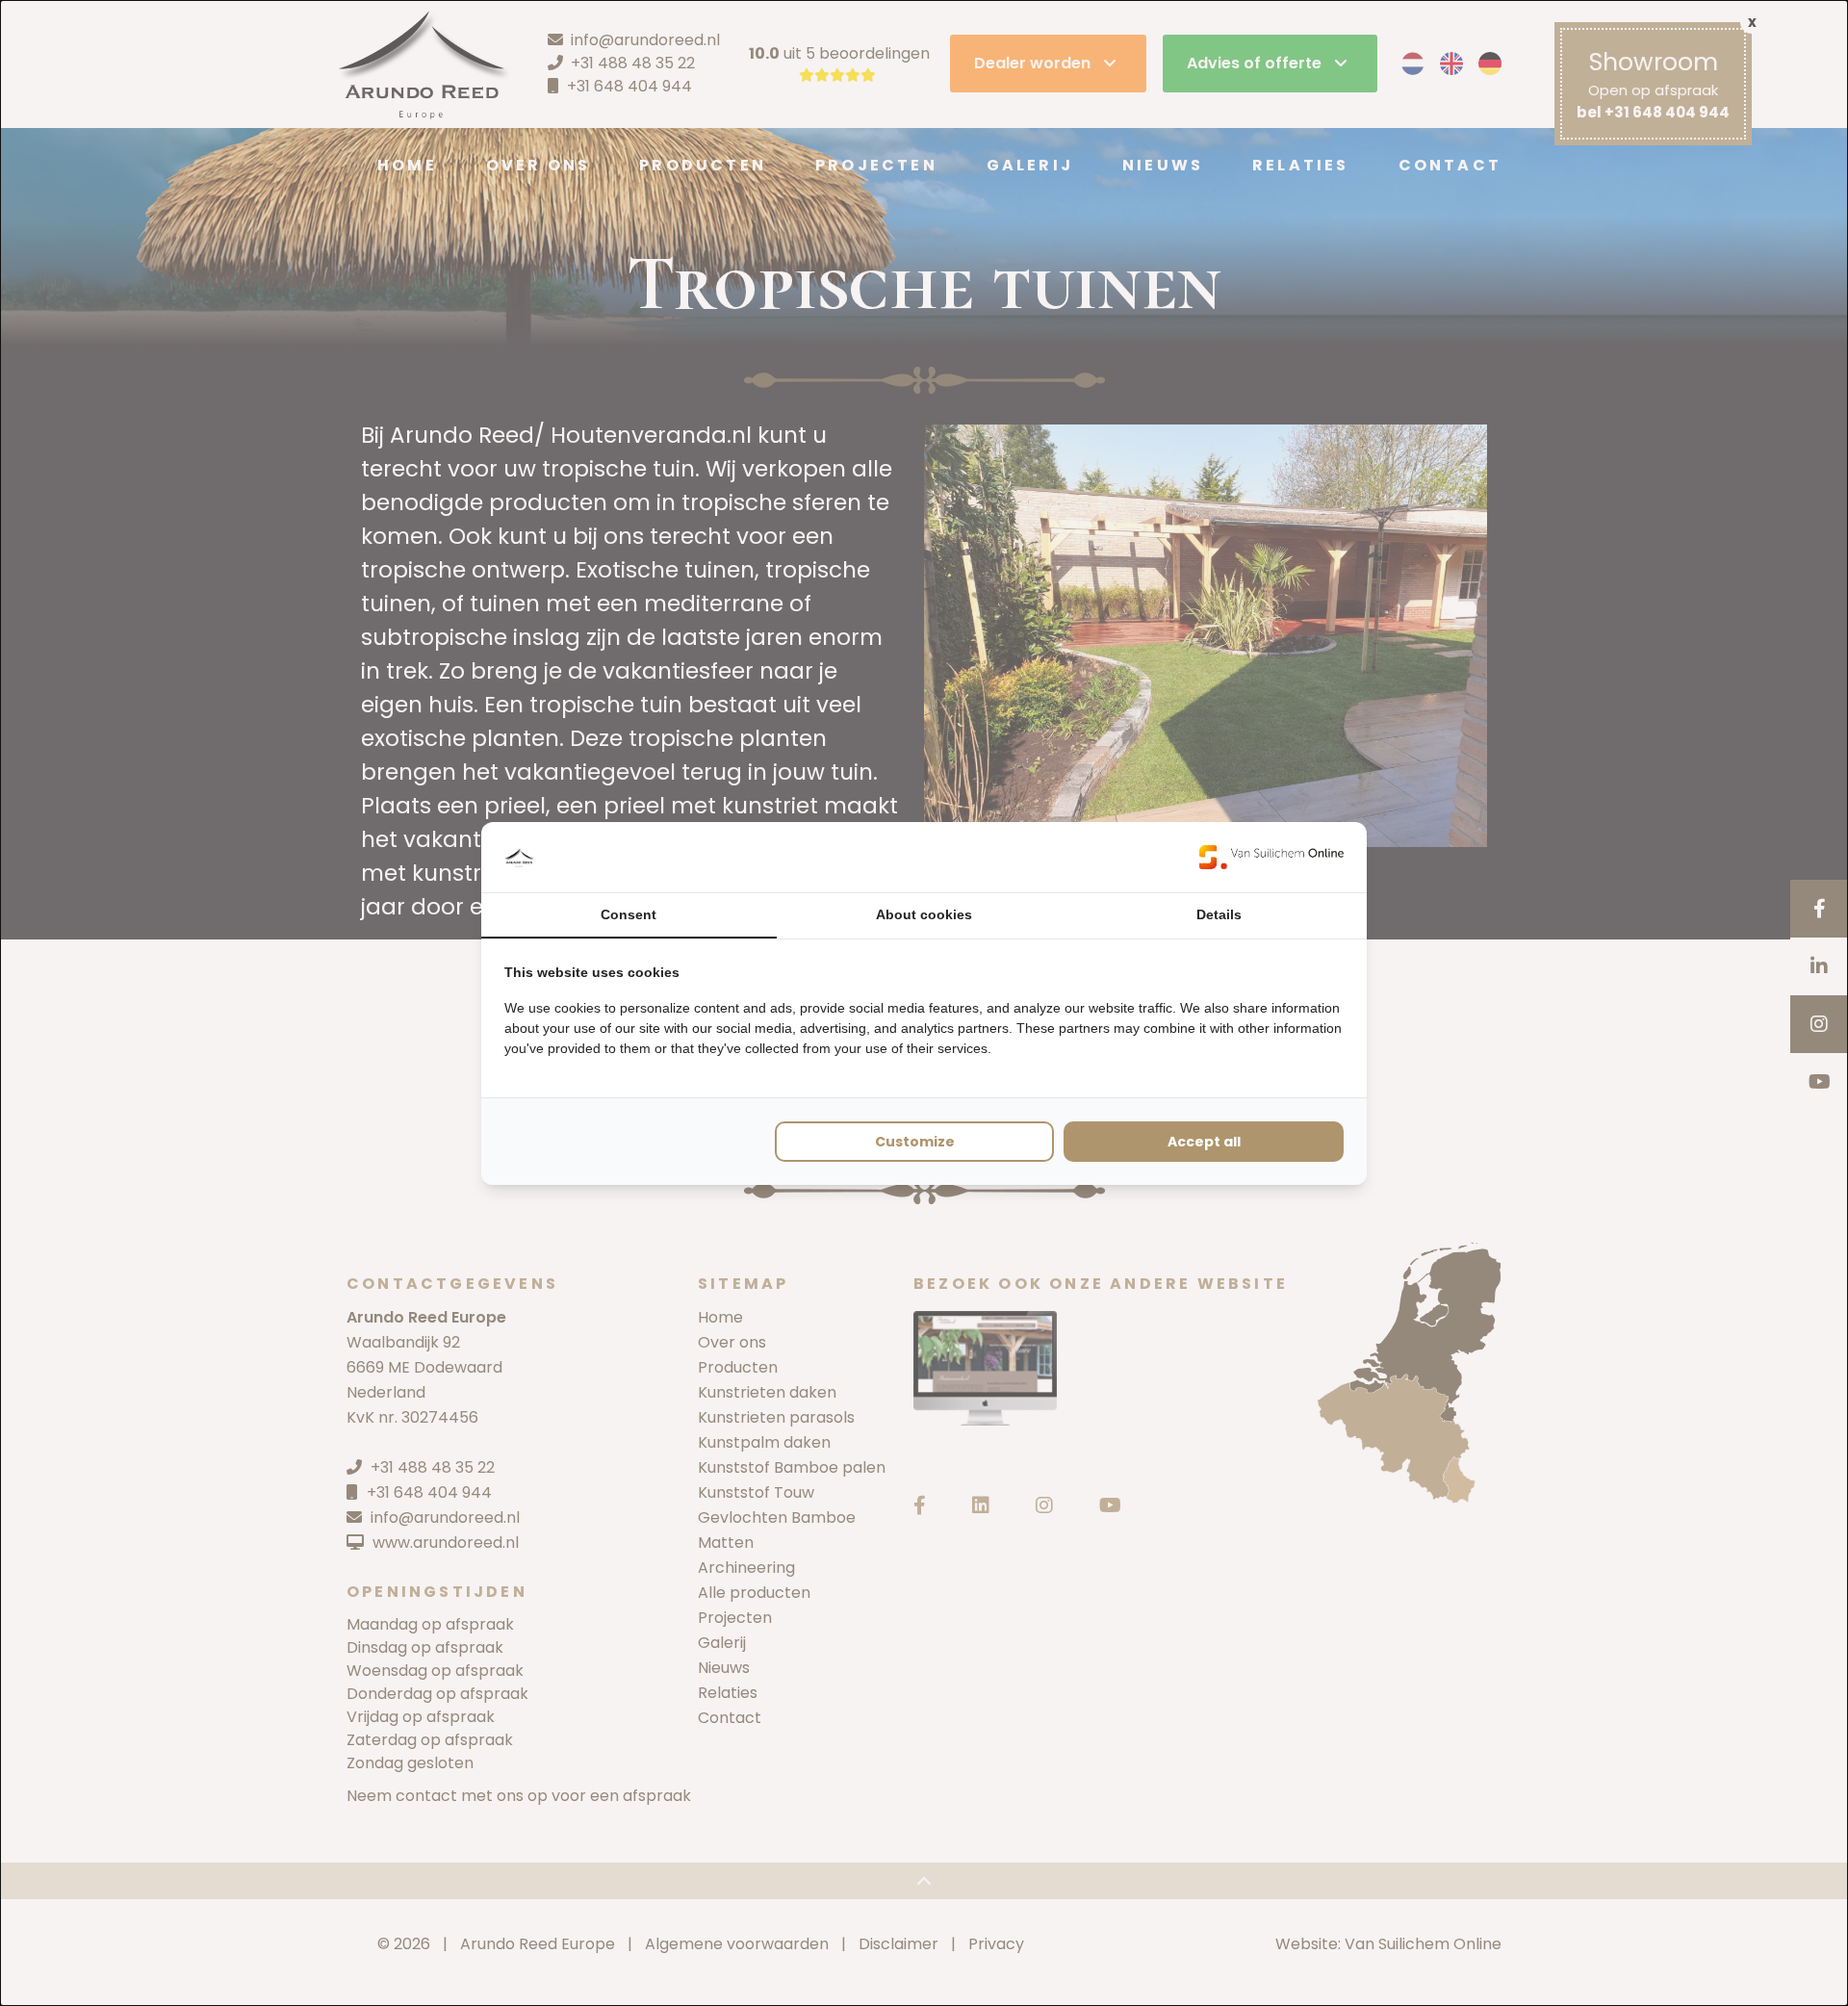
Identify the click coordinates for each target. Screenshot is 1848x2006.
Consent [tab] (629, 914)
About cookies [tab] (924, 914)
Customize (915, 1142)
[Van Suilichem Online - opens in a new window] (1271, 857)
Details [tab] (1219, 914)
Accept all (1204, 1142)
